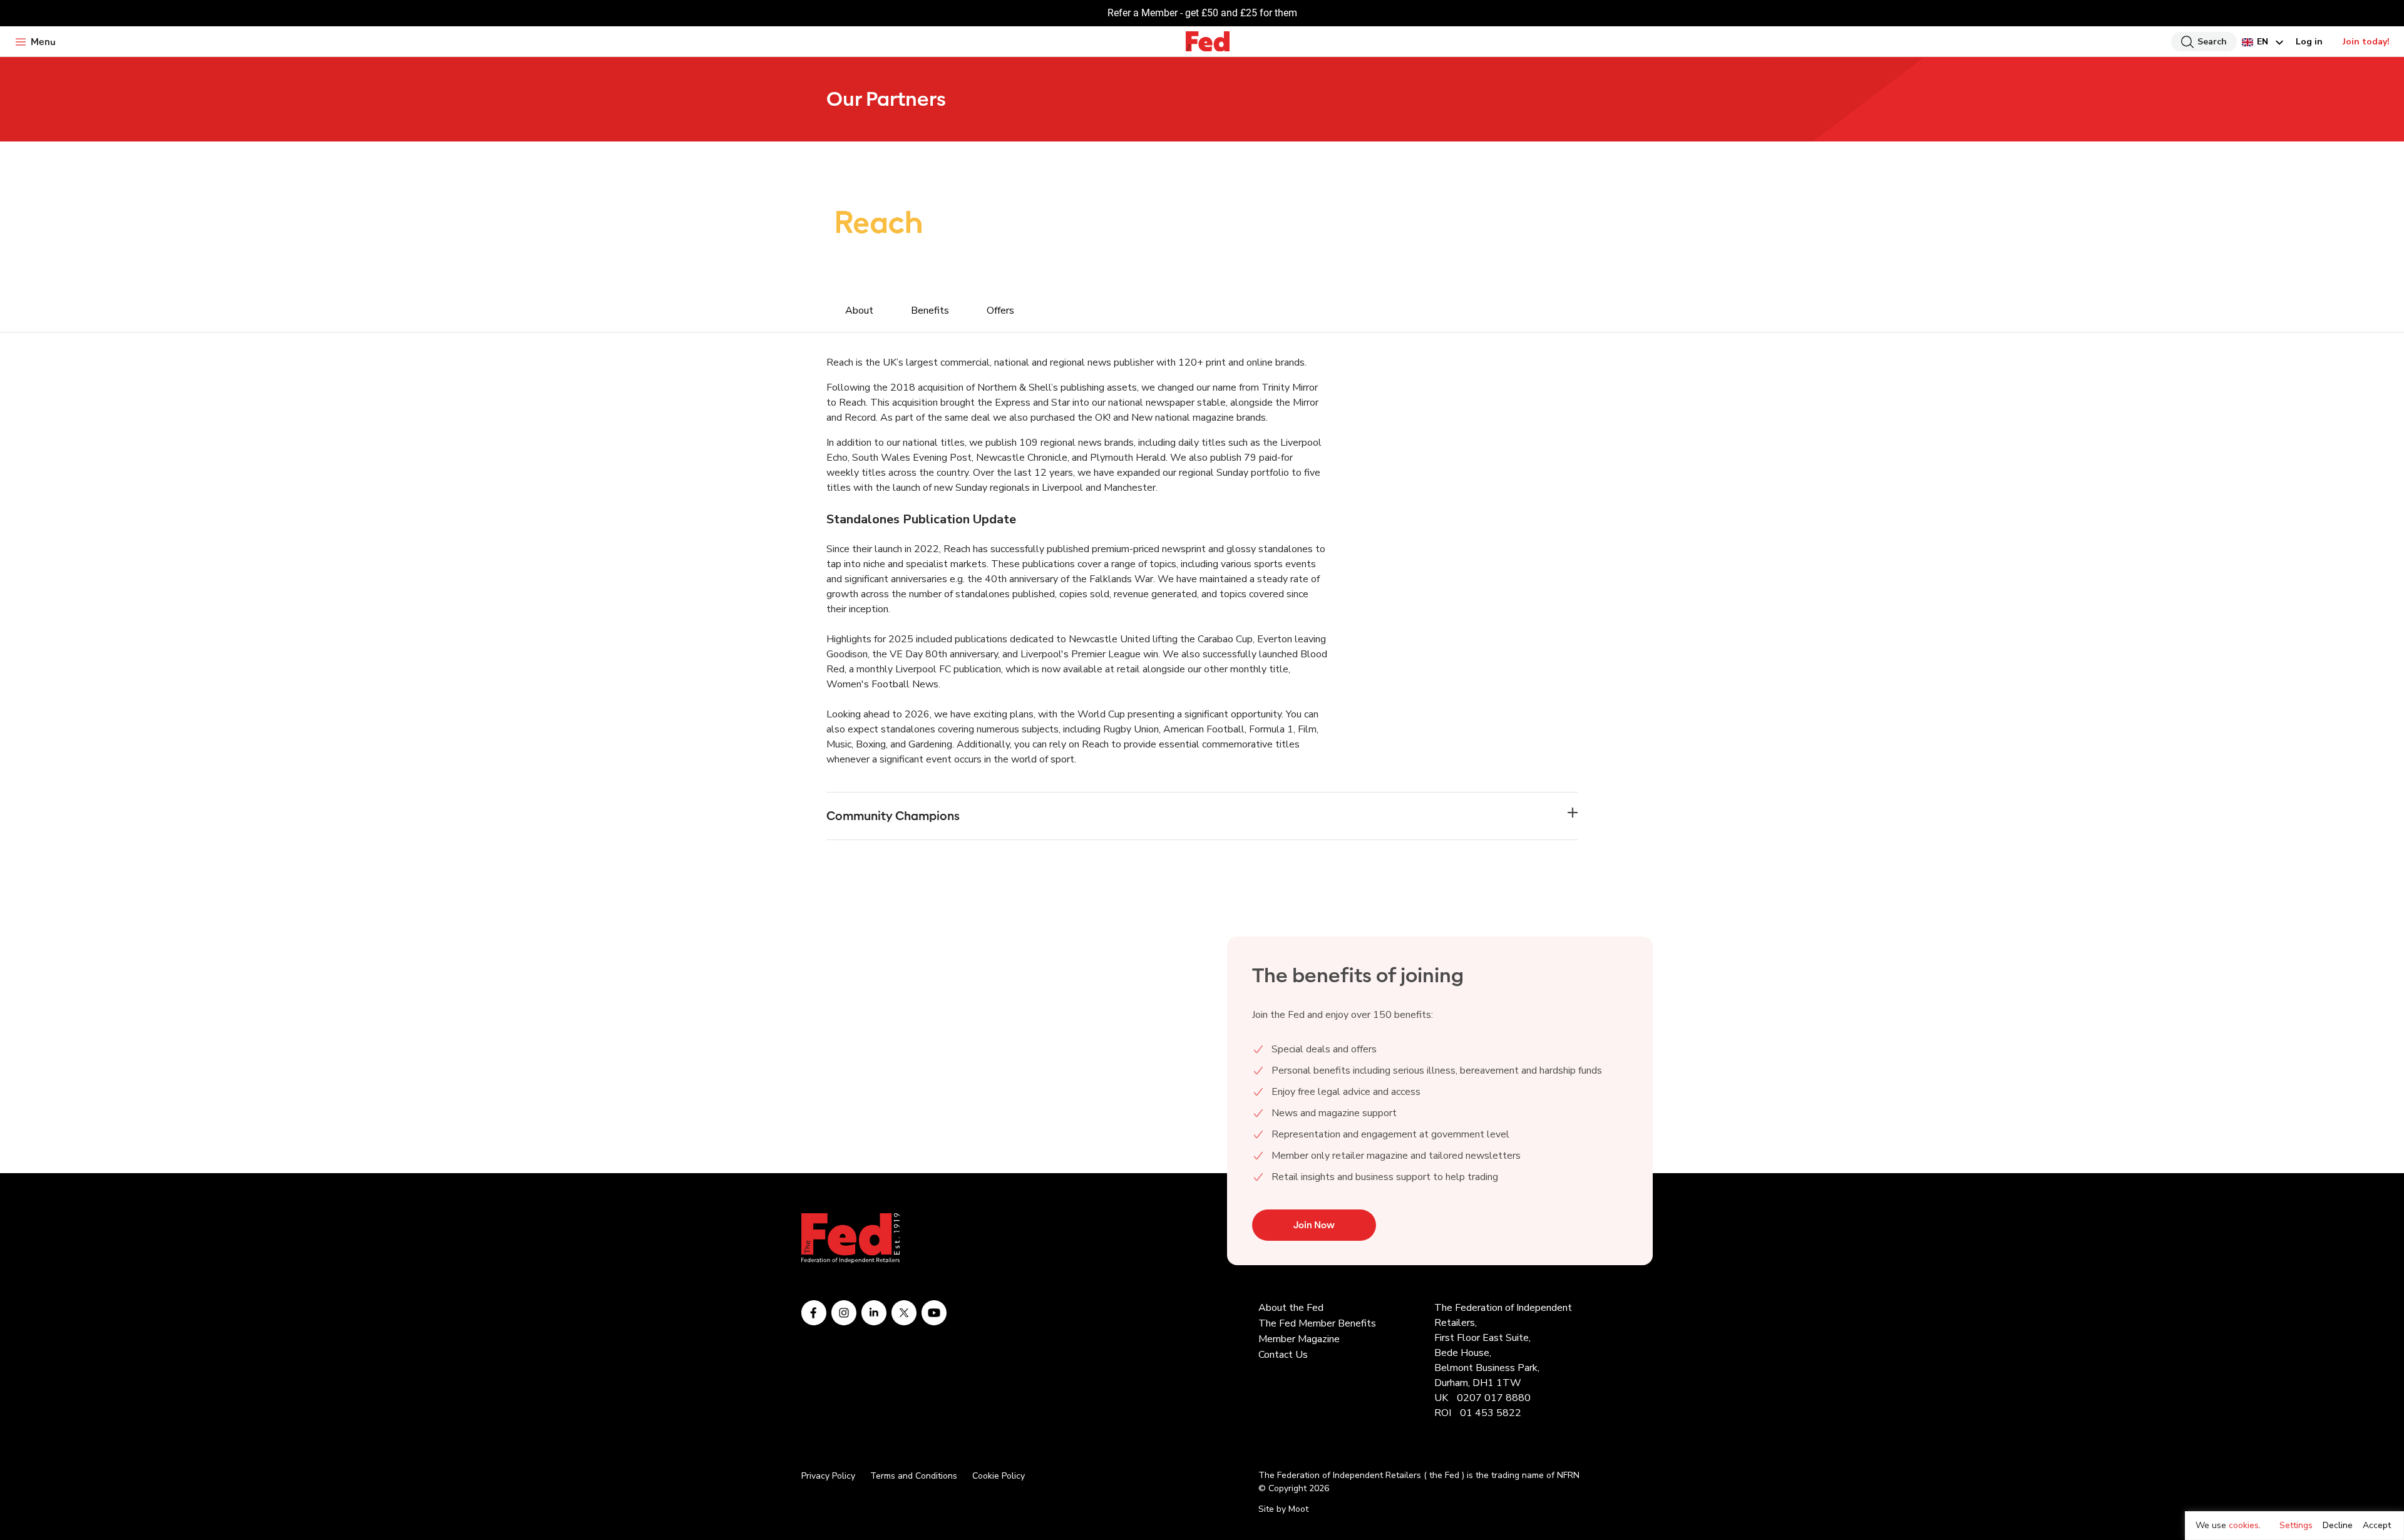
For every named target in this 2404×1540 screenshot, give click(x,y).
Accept (2377, 1525)
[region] (2294, 1526)
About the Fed (1291, 1308)
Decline (2338, 1525)
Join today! (2366, 42)
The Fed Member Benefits (1317, 1323)
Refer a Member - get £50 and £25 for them (1202, 13)
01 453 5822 (1491, 1413)
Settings (2296, 1525)
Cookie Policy (999, 1476)
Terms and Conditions (914, 1476)
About (859, 311)
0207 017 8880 (1494, 1398)
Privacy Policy (828, 1476)
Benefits (930, 311)
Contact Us (1283, 1355)
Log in (2309, 42)
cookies (2244, 1525)
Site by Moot (1283, 1509)
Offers (1000, 311)
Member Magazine (1299, 1339)
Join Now (1314, 1225)
